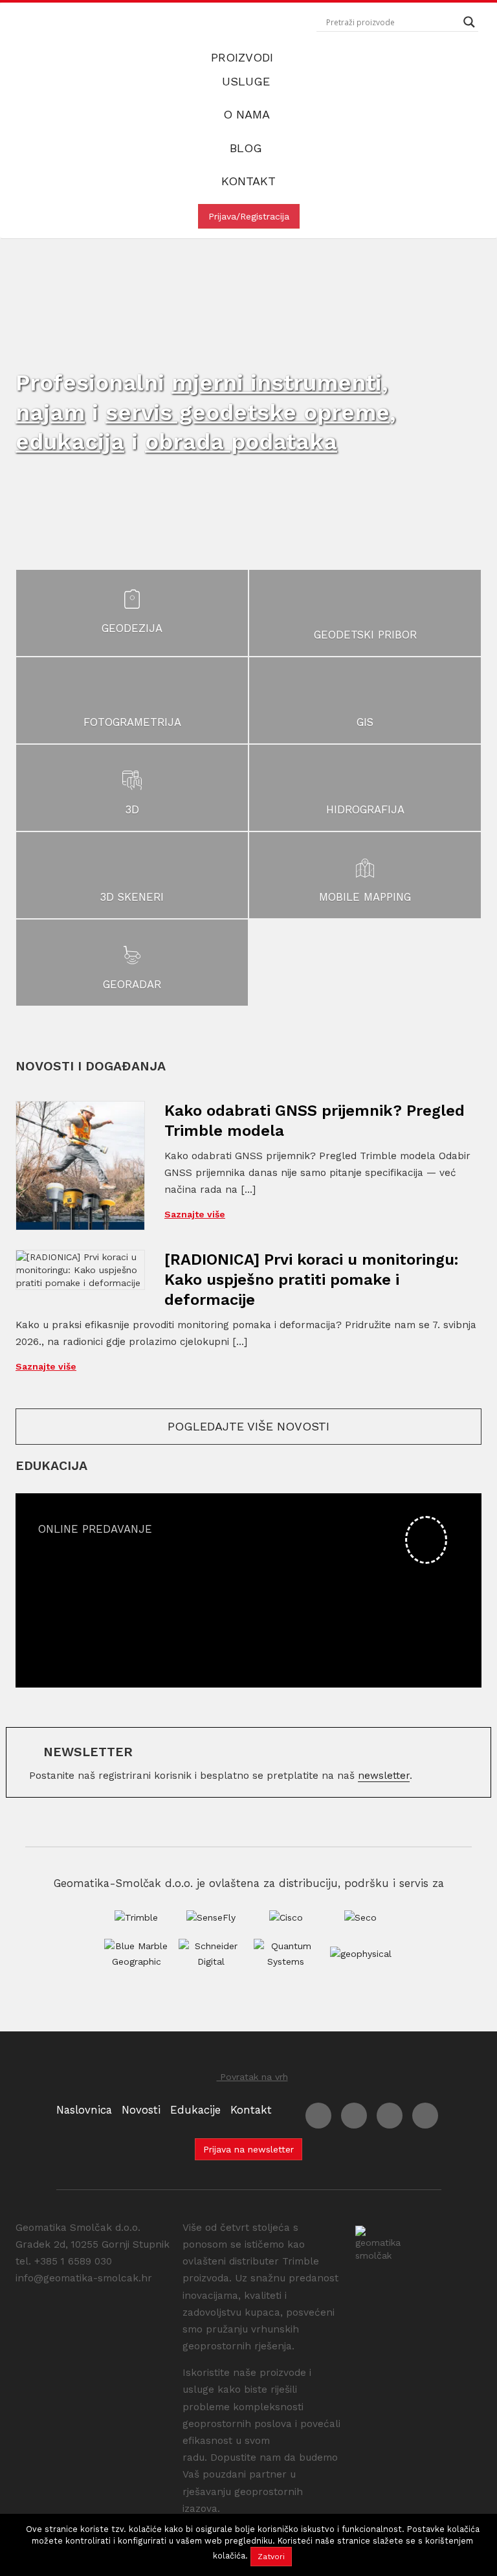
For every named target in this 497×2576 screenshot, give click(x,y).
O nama (248, 114)
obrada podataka (241, 442)
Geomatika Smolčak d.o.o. (64, 27)
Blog (248, 148)
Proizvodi (244, 57)
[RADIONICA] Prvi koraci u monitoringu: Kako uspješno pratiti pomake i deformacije (312, 1280)
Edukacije (195, 2110)
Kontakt (248, 181)
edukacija (70, 442)
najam (50, 412)
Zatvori (271, 2557)
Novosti (141, 2110)
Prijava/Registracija (249, 216)
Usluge (248, 81)
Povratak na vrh (252, 2077)
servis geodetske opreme (248, 412)
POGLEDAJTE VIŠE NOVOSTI (248, 1426)
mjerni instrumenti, (280, 383)
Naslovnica (84, 2110)
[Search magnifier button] (469, 22)
